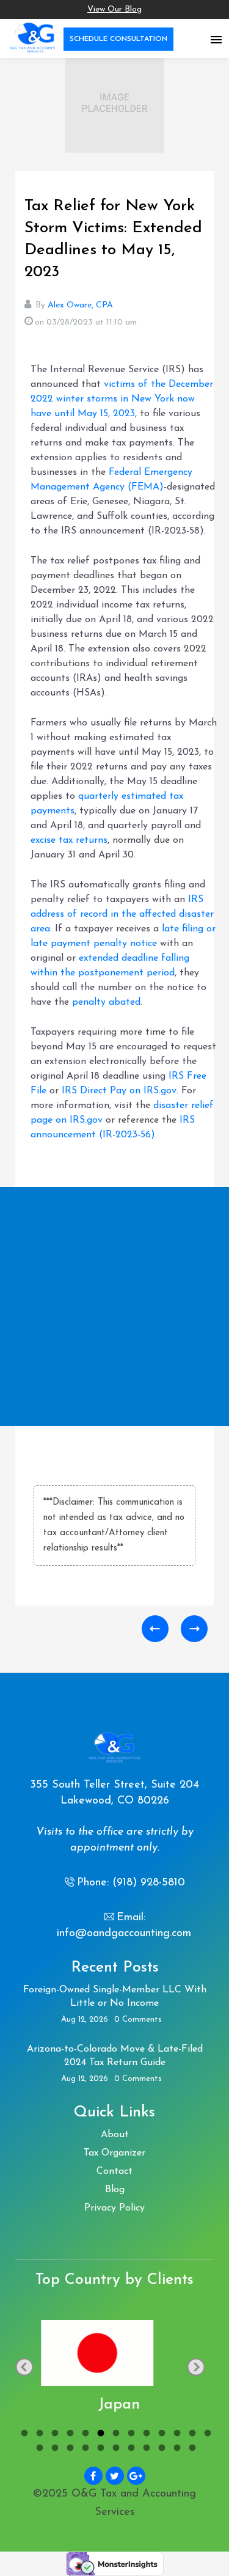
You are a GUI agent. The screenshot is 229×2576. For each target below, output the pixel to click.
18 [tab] (99, 2449)
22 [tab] (160, 2449)
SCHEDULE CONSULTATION (118, 39)
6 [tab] (99, 2435)
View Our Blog (114, 9)
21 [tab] (145, 2449)
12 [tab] (191, 2435)
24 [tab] (191, 2449)
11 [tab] (176, 2435)
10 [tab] (160, 2435)
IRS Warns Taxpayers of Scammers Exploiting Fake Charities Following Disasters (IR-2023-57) (155, 1629)
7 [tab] (114, 2435)
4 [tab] (69, 2435)
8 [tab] (130, 2435)
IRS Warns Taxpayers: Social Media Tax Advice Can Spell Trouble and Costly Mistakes (194, 1629)
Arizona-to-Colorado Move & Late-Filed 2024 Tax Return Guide (115, 2056)
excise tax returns (69, 840)
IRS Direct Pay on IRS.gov (119, 1091)
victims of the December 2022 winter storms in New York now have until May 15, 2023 (122, 399)
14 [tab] (38, 2449)
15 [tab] (53, 2449)
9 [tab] (145, 2435)
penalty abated (106, 1002)
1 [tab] (23, 2435)
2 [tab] (38, 2435)
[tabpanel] (114, 2368)
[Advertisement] (114, 1306)
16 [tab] (69, 2449)
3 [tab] (53, 2435)
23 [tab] (176, 2449)
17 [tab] (84, 2449)
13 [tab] (206, 2435)
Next (196, 2367)
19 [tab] (114, 2449)
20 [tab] (130, 2449)
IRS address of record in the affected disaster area (122, 914)
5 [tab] (84, 2435)
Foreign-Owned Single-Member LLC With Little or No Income (115, 1997)
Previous (24, 2367)
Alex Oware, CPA (80, 305)
